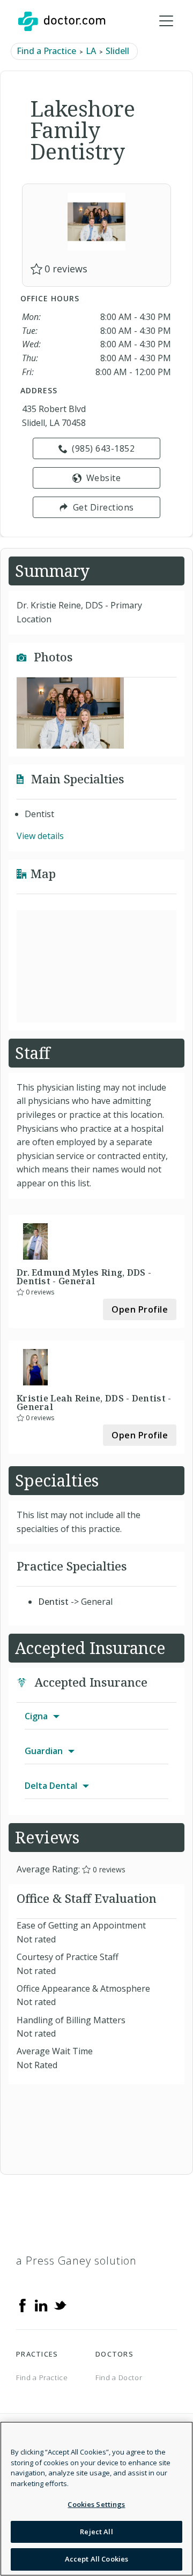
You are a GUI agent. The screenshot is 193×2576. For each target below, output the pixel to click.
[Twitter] (60, 2305)
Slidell (117, 51)
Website (104, 478)
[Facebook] (23, 2305)
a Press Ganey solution (76, 2261)
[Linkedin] (41, 2305)
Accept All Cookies (96, 2559)
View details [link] (40, 836)
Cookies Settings (96, 2504)
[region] (96, 2499)
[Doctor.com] (62, 21)
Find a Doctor (119, 2377)
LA (91, 51)
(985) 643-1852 (103, 448)
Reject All (96, 2532)
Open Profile (140, 1309)
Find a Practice (46, 51)
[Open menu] (166, 21)
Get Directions (103, 507)
